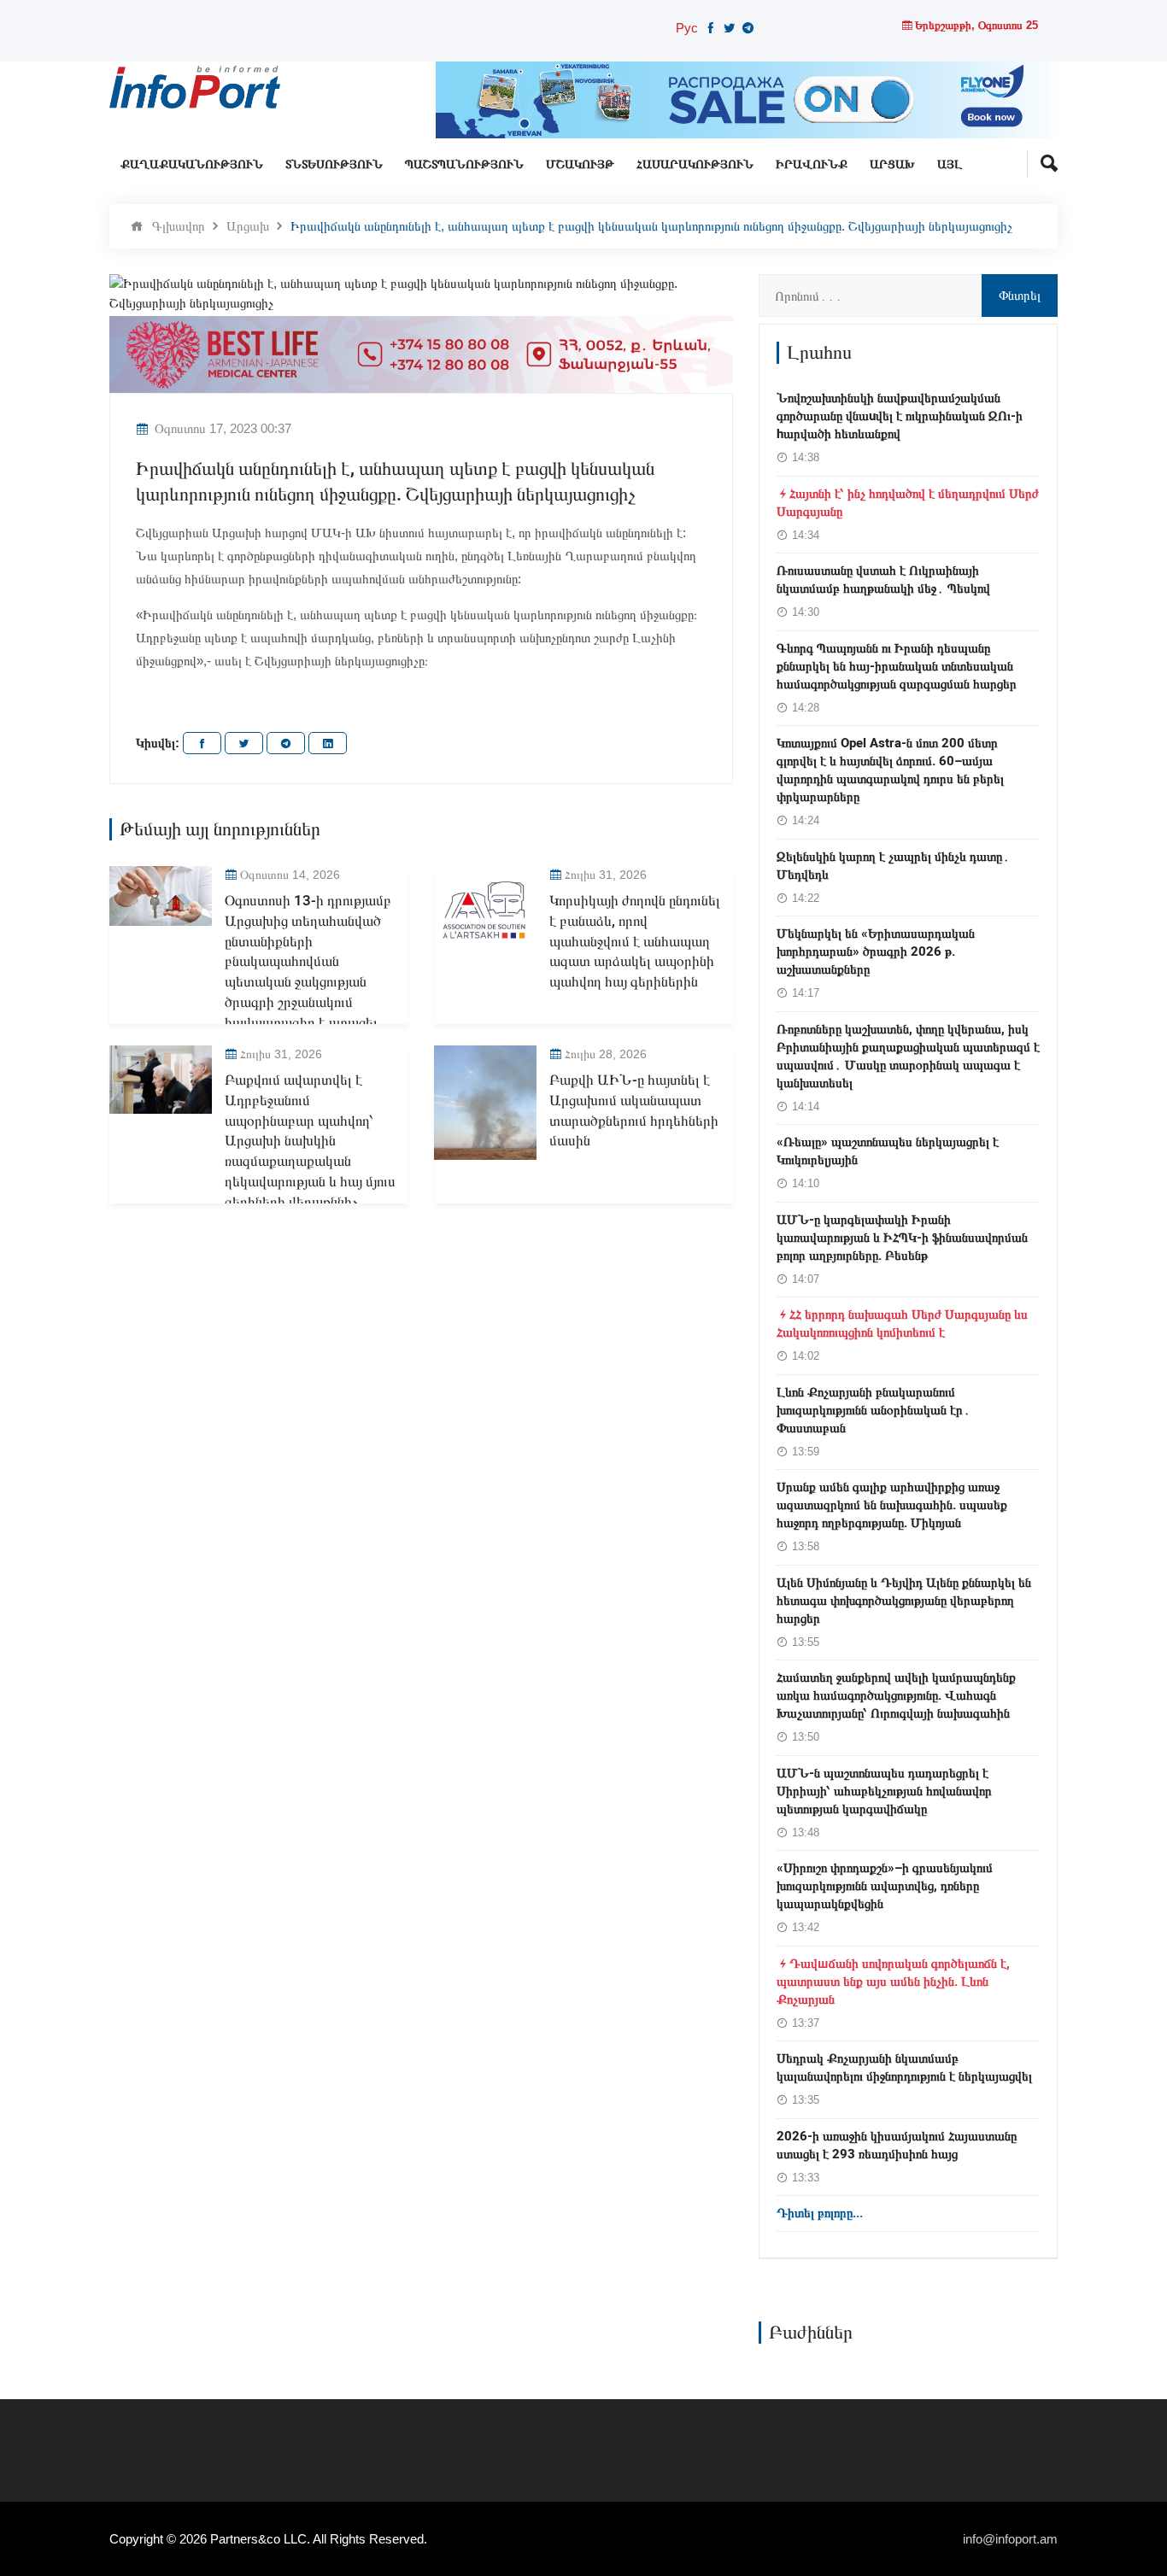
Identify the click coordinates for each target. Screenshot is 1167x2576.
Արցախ (892, 164)
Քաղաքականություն (192, 164)
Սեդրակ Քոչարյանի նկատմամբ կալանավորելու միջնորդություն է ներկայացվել (904, 2067)
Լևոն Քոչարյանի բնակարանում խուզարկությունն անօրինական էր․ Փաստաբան (874, 1410)
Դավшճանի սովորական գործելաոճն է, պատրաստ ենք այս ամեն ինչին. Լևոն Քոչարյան (893, 1982)
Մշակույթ (580, 164)
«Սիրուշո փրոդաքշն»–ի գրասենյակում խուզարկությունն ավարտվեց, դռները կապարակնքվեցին (885, 1886)
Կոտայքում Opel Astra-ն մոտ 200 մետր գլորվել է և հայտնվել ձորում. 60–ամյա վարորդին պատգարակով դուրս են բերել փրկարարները (890, 770)
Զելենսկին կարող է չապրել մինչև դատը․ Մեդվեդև (893, 866)
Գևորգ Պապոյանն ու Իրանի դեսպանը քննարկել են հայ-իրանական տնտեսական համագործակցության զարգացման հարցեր (897, 666)
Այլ (950, 164)
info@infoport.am (1010, 2539)
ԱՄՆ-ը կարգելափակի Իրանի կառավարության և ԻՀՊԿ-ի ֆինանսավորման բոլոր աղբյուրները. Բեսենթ (902, 1238)
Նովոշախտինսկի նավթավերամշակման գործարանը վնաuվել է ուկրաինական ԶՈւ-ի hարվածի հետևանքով (900, 416)
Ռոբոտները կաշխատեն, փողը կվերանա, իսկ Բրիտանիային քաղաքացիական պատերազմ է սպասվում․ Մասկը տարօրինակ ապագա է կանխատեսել (908, 1056)
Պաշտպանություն (464, 164)
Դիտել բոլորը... (820, 2213)
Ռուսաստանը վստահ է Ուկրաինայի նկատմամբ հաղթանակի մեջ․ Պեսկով (883, 580)
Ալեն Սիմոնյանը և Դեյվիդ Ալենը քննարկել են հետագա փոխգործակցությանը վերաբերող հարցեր (904, 1601)
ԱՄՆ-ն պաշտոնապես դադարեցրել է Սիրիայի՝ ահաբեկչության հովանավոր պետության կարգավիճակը (884, 1791)
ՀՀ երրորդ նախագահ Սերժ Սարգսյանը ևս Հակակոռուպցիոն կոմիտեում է (902, 1323)
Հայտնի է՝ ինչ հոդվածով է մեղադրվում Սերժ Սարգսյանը (908, 503)
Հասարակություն (695, 164)
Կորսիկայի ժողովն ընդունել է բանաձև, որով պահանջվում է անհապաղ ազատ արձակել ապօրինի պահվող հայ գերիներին (635, 941)
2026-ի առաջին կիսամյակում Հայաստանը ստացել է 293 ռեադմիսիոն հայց (897, 2145)
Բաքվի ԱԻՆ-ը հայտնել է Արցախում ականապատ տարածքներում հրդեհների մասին (634, 1110)
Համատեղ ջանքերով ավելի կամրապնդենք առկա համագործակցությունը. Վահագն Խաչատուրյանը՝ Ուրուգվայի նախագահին (896, 1695)
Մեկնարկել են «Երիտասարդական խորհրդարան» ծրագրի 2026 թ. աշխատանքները (876, 951)
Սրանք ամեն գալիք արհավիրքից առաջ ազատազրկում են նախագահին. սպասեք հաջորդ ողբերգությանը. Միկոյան (892, 1505)
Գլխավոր (179, 226)
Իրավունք (812, 164)
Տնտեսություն (334, 164)
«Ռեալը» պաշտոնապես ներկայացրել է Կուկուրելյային (888, 1151)
